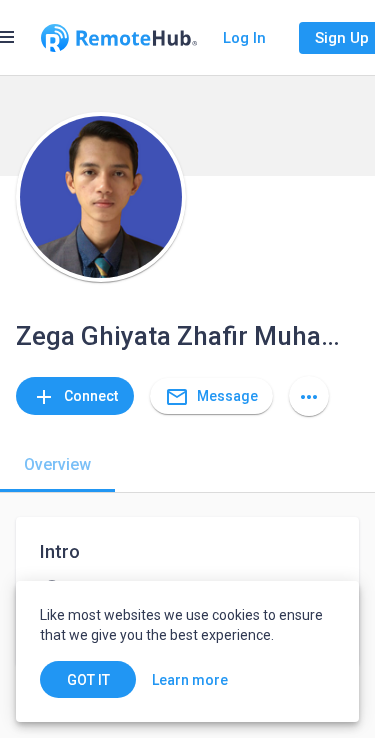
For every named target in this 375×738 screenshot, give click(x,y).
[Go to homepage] (119, 38)
